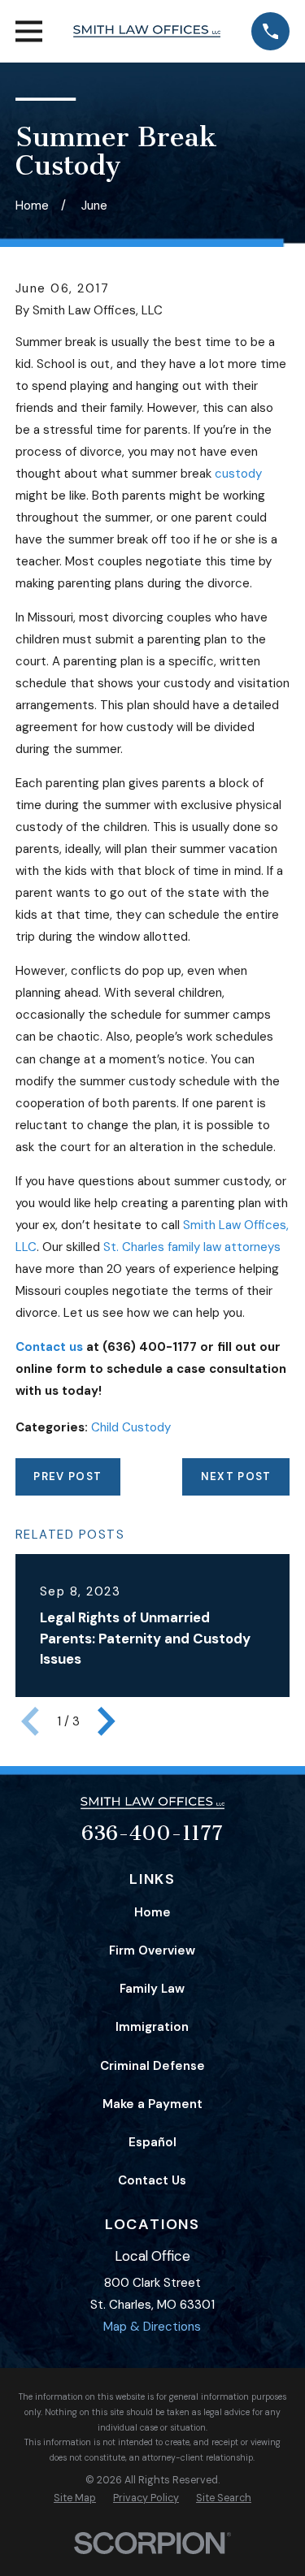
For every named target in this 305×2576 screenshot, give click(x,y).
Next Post (236, 1476)
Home (152, 1912)
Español (152, 2142)
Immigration (152, 2027)
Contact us (49, 1347)
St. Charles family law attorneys (192, 1247)
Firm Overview (152, 1950)
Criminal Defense (152, 2066)
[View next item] (107, 1721)
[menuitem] (75, 2498)
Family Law (152, 1989)
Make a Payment (152, 2104)
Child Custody (131, 1427)
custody (238, 474)
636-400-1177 (152, 1834)
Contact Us (152, 2180)
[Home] (147, 32)
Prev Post (68, 1476)
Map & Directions (152, 2327)
